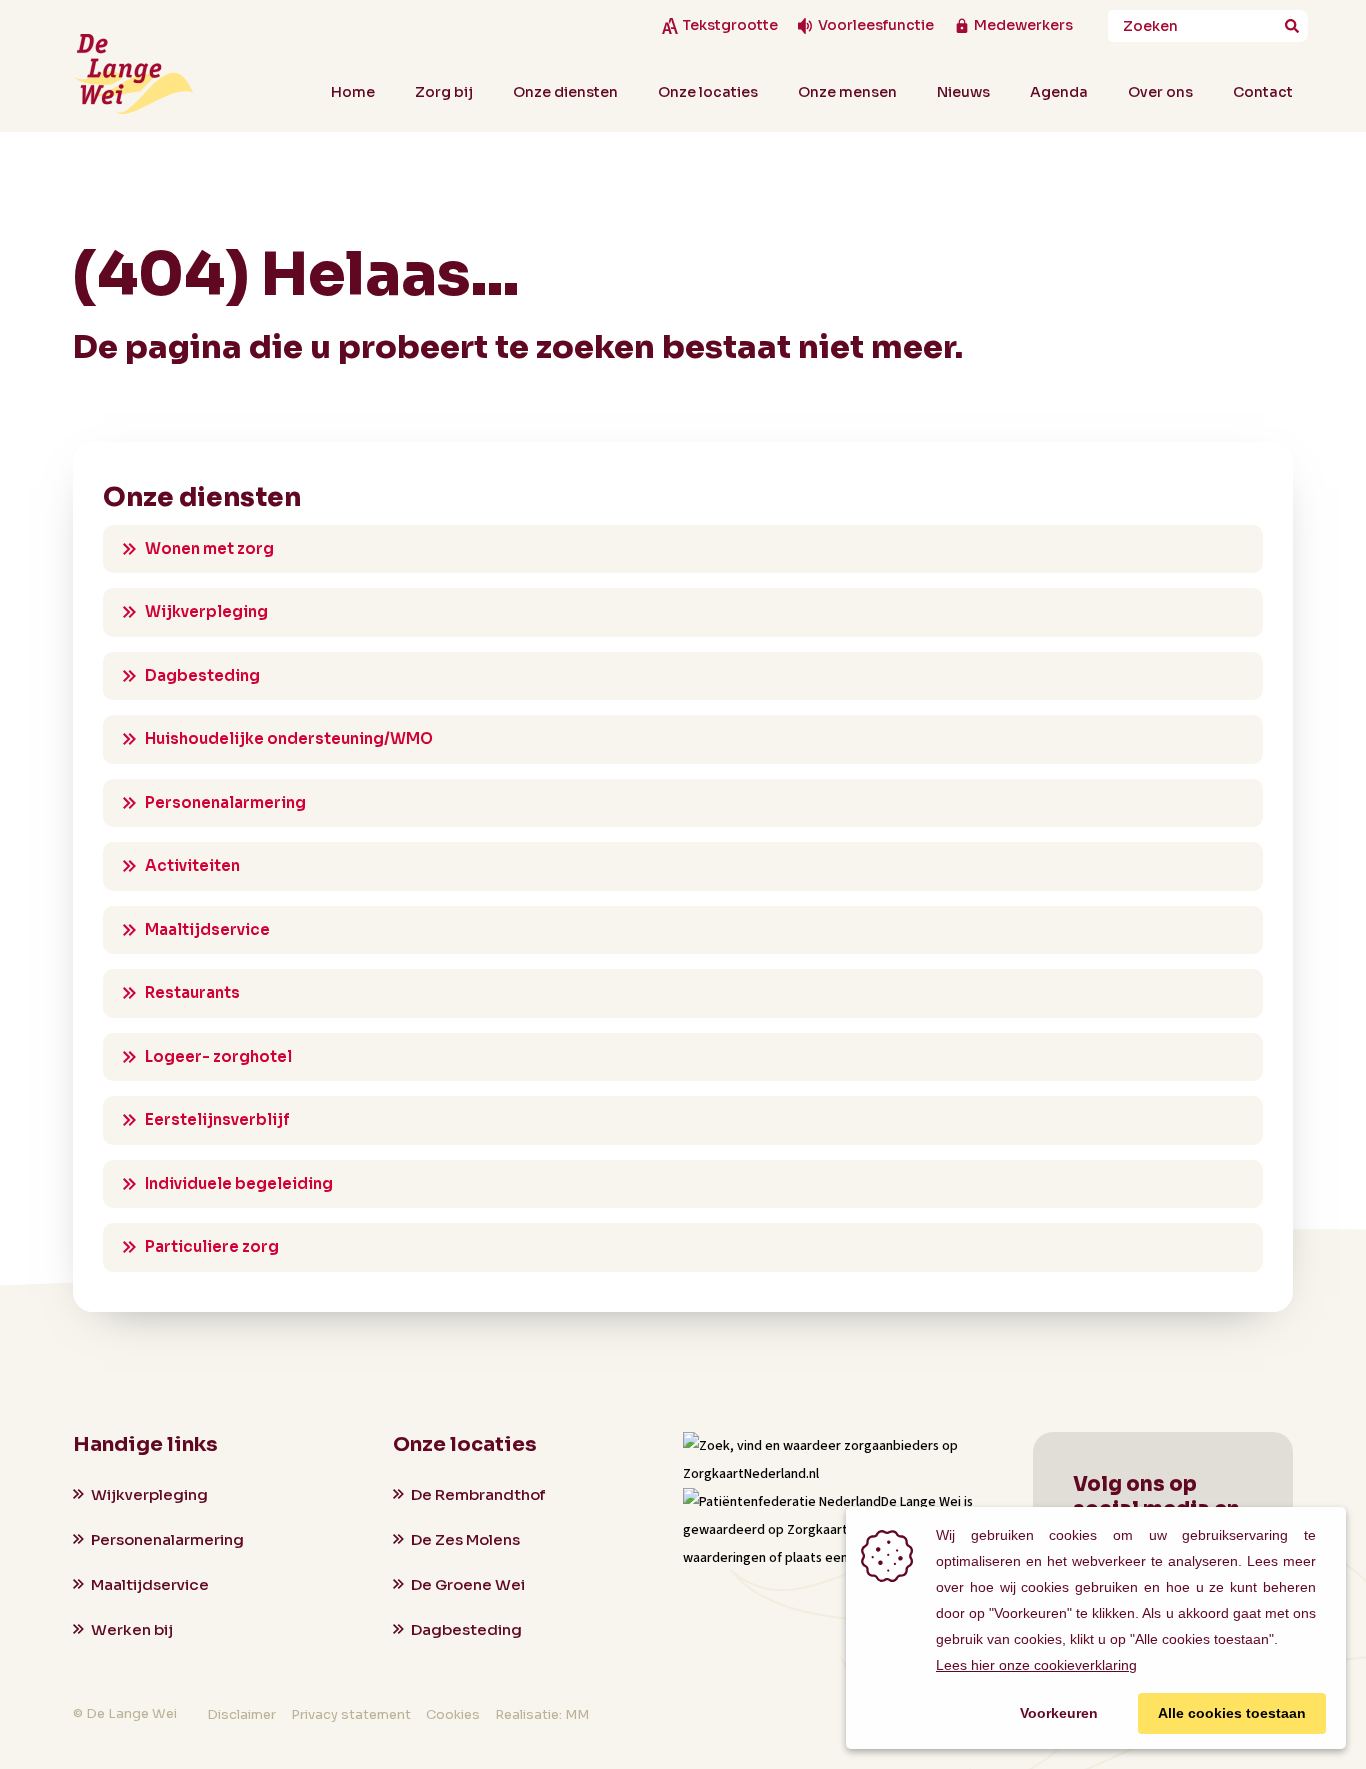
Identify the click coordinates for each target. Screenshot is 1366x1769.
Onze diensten (565, 92)
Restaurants (192, 992)
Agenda (1059, 92)
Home (353, 92)
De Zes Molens (465, 1539)
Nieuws (963, 92)
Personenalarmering (225, 802)
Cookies (453, 1714)
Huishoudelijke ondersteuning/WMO (289, 738)
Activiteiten (192, 865)
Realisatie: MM (542, 1714)
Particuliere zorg (212, 1246)
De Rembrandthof (478, 1494)
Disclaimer (241, 1714)
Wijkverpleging (206, 611)
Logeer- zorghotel (218, 1056)
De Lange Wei (921, 1502)
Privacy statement (351, 1714)
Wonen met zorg (209, 548)
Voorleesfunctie (876, 25)
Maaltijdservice (207, 929)
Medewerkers (1023, 25)
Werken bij (132, 1629)
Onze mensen (847, 92)
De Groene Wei (468, 1584)
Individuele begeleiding (239, 1183)
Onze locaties (708, 92)
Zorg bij (444, 92)
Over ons (1160, 92)
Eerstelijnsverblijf (217, 1119)
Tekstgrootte (730, 25)
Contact (1263, 92)
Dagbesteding (202, 675)
